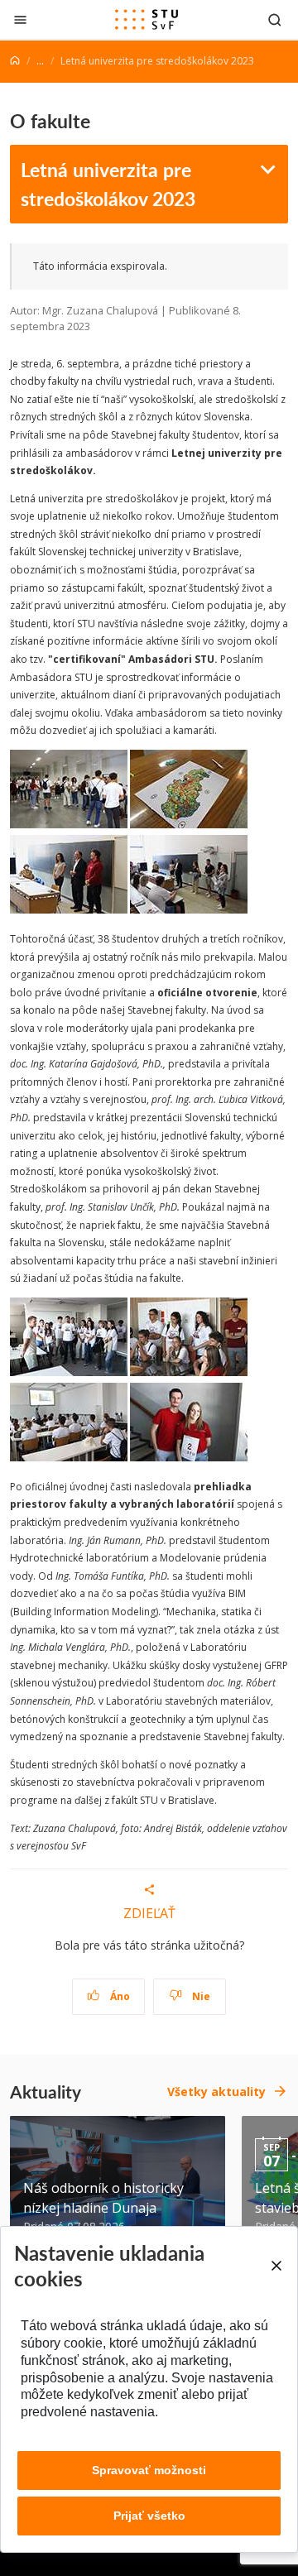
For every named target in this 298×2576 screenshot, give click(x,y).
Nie (200, 1996)
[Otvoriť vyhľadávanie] (275, 19)
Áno (119, 1996)
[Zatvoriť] (20, 19)
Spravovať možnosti (149, 2470)
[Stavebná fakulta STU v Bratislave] (147, 20)
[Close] (276, 2266)
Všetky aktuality (216, 2092)
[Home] (15, 61)
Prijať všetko (149, 2516)
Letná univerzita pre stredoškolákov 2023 (108, 183)
